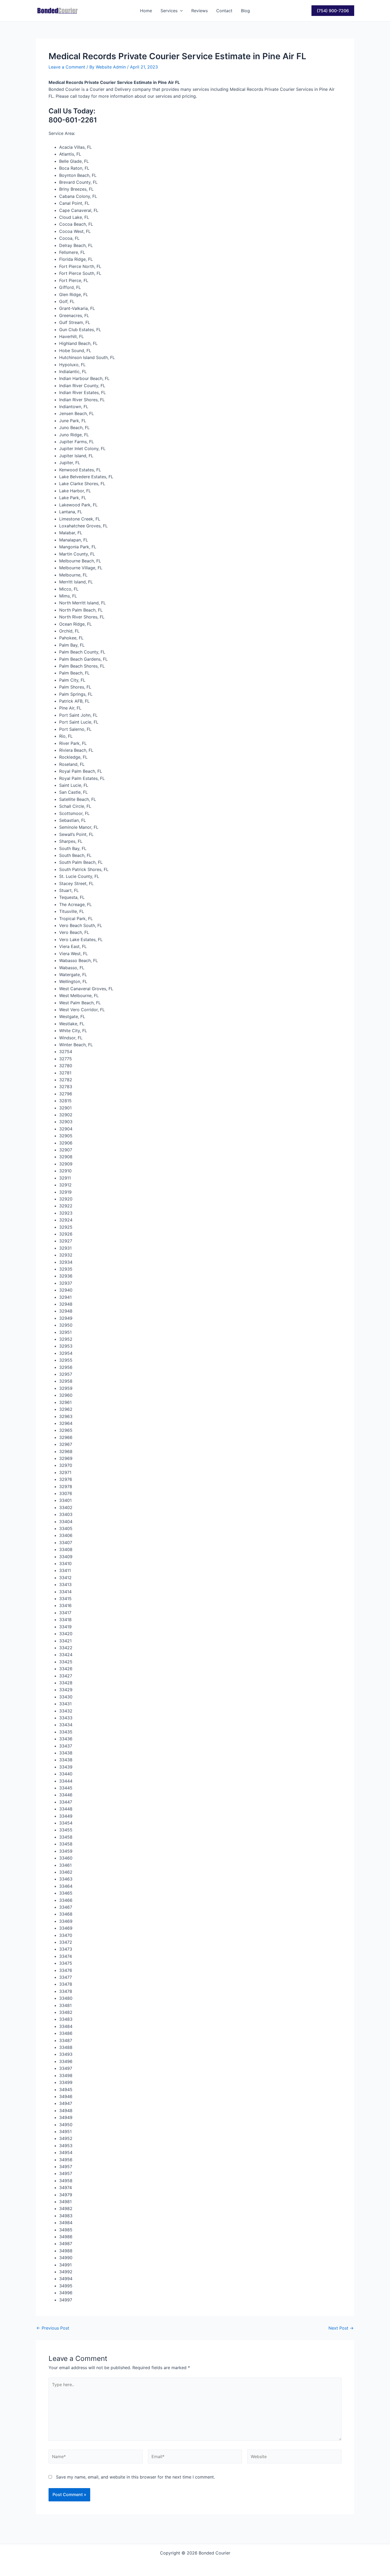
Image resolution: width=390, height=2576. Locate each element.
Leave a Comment (67, 67)
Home (146, 11)
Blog (245, 11)
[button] (180, 11)
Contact (224, 11)
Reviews (200, 11)
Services (169, 11)
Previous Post (53, 2328)
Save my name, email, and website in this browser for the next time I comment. (135, 2477)
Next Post (341, 2328)
